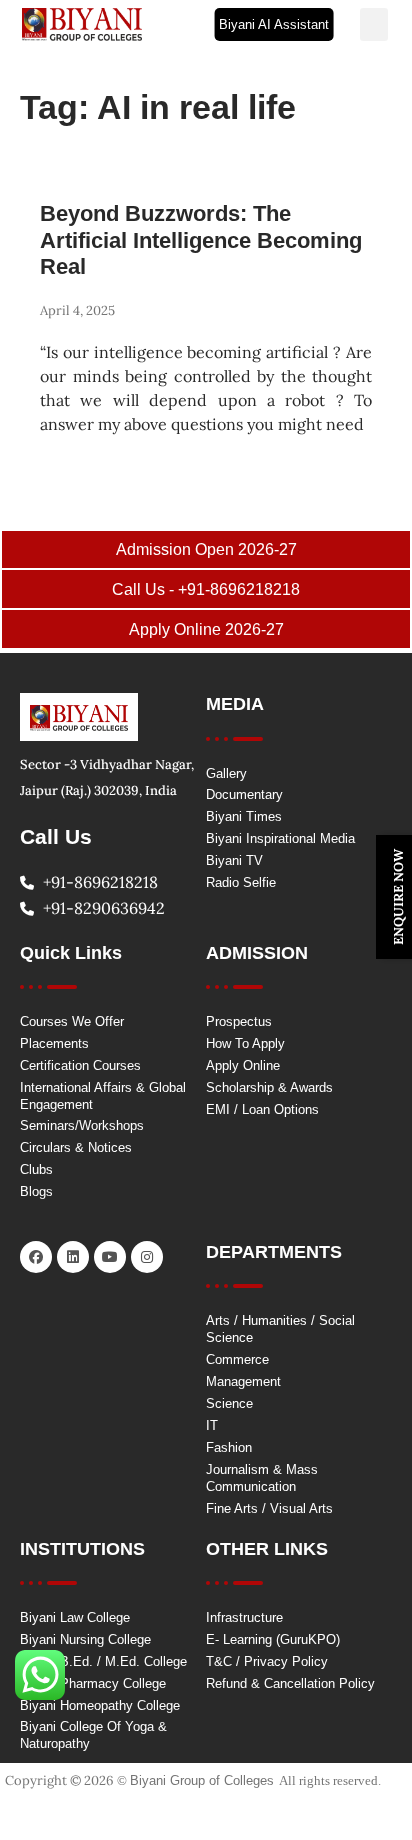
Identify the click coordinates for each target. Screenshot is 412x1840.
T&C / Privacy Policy (267, 1661)
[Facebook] (36, 1257)
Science (229, 1403)
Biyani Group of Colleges (202, 1780)
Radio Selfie (241, 882)
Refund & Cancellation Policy (290, 1683)
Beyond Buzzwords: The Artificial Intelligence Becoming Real (201, 240)
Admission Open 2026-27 (206, 549)
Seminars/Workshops (82, 1125)
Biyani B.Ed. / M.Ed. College (103, 1661)
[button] (374, 24)
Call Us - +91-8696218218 (206, 589)
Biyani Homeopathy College (100, 1705)
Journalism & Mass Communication (262, 1478)
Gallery (226, 773)
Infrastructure (244, 1617)
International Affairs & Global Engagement (103, 1096)
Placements (54, 1043)
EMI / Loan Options (262, 1109)
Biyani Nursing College (85, 1639)
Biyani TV (234, 860)
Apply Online (243, 1065)
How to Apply (245, 1043)
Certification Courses (80, 1065)
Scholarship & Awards (269, 1087)
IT (212, 1425)
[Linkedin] (73, 1257)
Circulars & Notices (76, 1147)
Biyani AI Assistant (274, 24)
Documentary (244, 794)
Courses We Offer (72, 1021)
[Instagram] (147, 1257)
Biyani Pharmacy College (93, 1683)
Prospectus (239, 1021)
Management (243, 1381)
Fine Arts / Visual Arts (269, 1508)
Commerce (237, 1359)
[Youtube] (110, 1257)
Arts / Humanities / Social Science (280, 1329)
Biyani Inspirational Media (280, 838)
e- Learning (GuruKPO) (273, 1639)
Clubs (36, 1169)
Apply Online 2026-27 (206, 629)
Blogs (36, 1191)
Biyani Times (244, 816)
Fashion (229, 1447)
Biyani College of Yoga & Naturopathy (93, 1735)
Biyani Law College (75, 1617)
